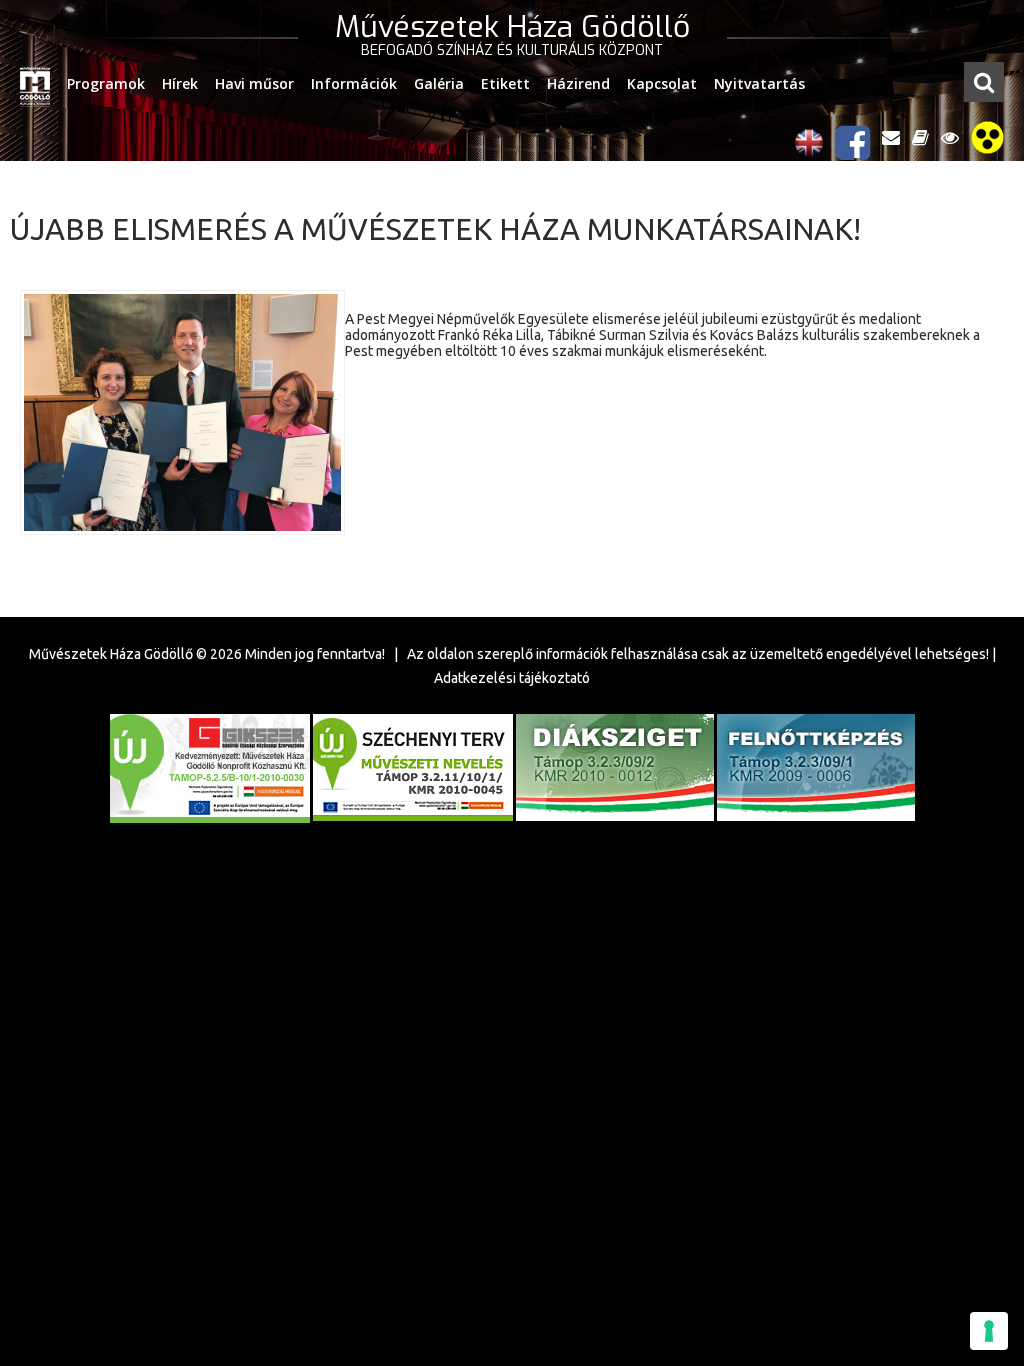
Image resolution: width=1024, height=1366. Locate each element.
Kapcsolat (662, 83)
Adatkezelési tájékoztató (512, 678)
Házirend (578, 83)
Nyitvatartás (759, 83)
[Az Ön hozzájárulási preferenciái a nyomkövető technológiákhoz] (989, 1331)
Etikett (505, 83)
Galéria (439, 83)
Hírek (180, 83)
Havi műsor (254, 83)
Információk (354, 83)
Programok (106, 83)
